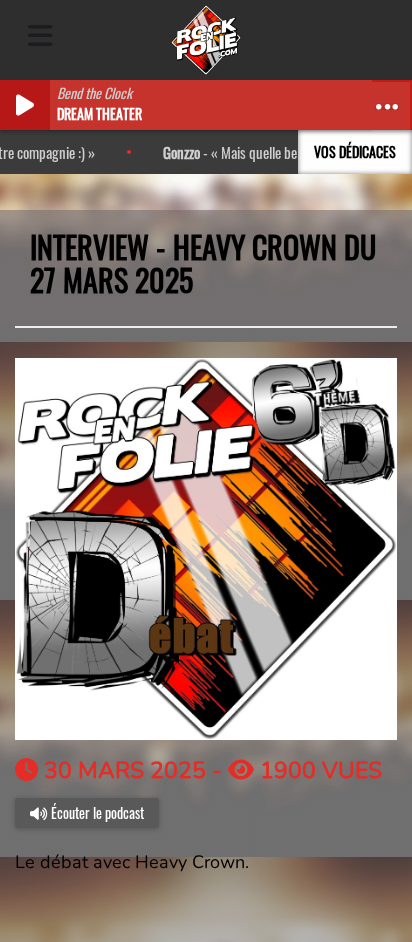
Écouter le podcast (96, 812)
